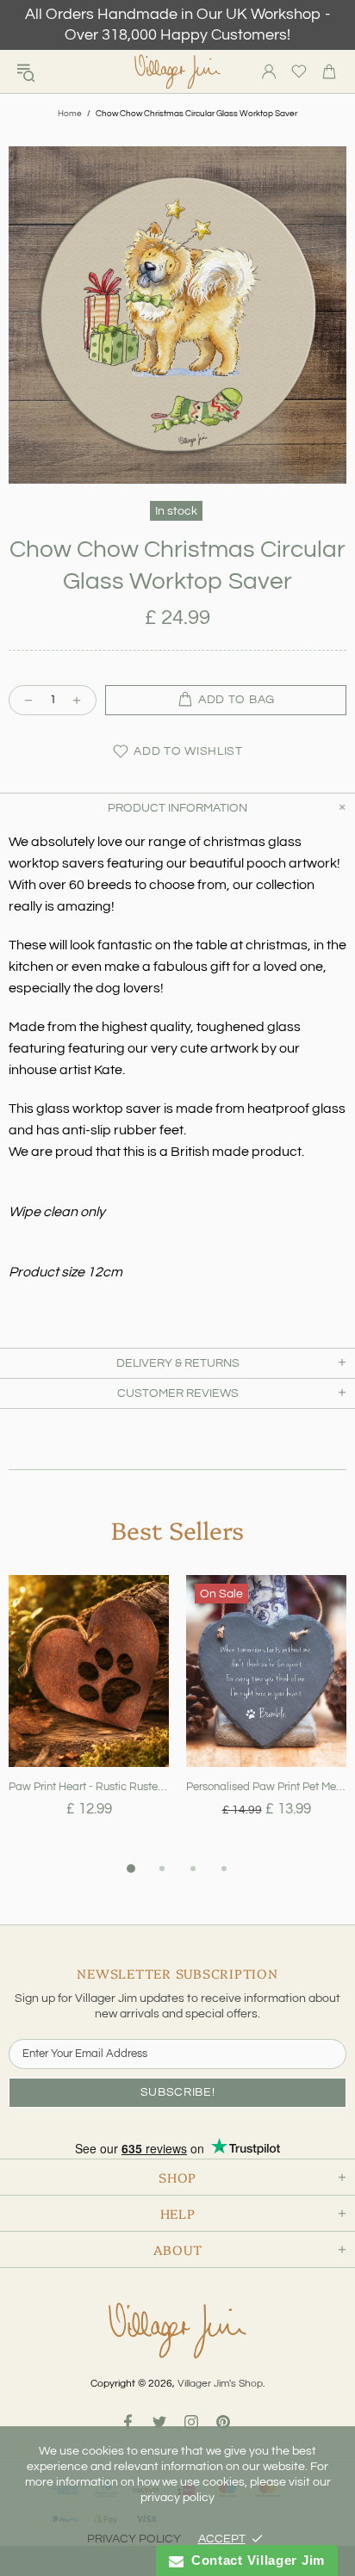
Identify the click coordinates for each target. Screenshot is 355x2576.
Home (70, 114)
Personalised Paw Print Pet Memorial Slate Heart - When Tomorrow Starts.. (266, 1787)
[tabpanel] (89, 1717)
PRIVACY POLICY (134, 2539)
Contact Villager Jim (254, 2560)
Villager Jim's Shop (177, 72)
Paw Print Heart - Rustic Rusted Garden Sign (89, 1787)
